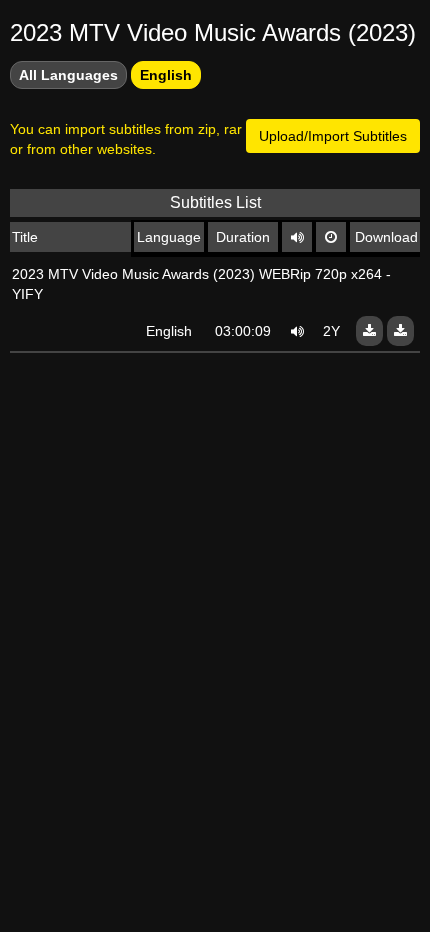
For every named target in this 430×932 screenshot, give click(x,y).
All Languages (68, 75)
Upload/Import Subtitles (333, 136)
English (166, 75)
